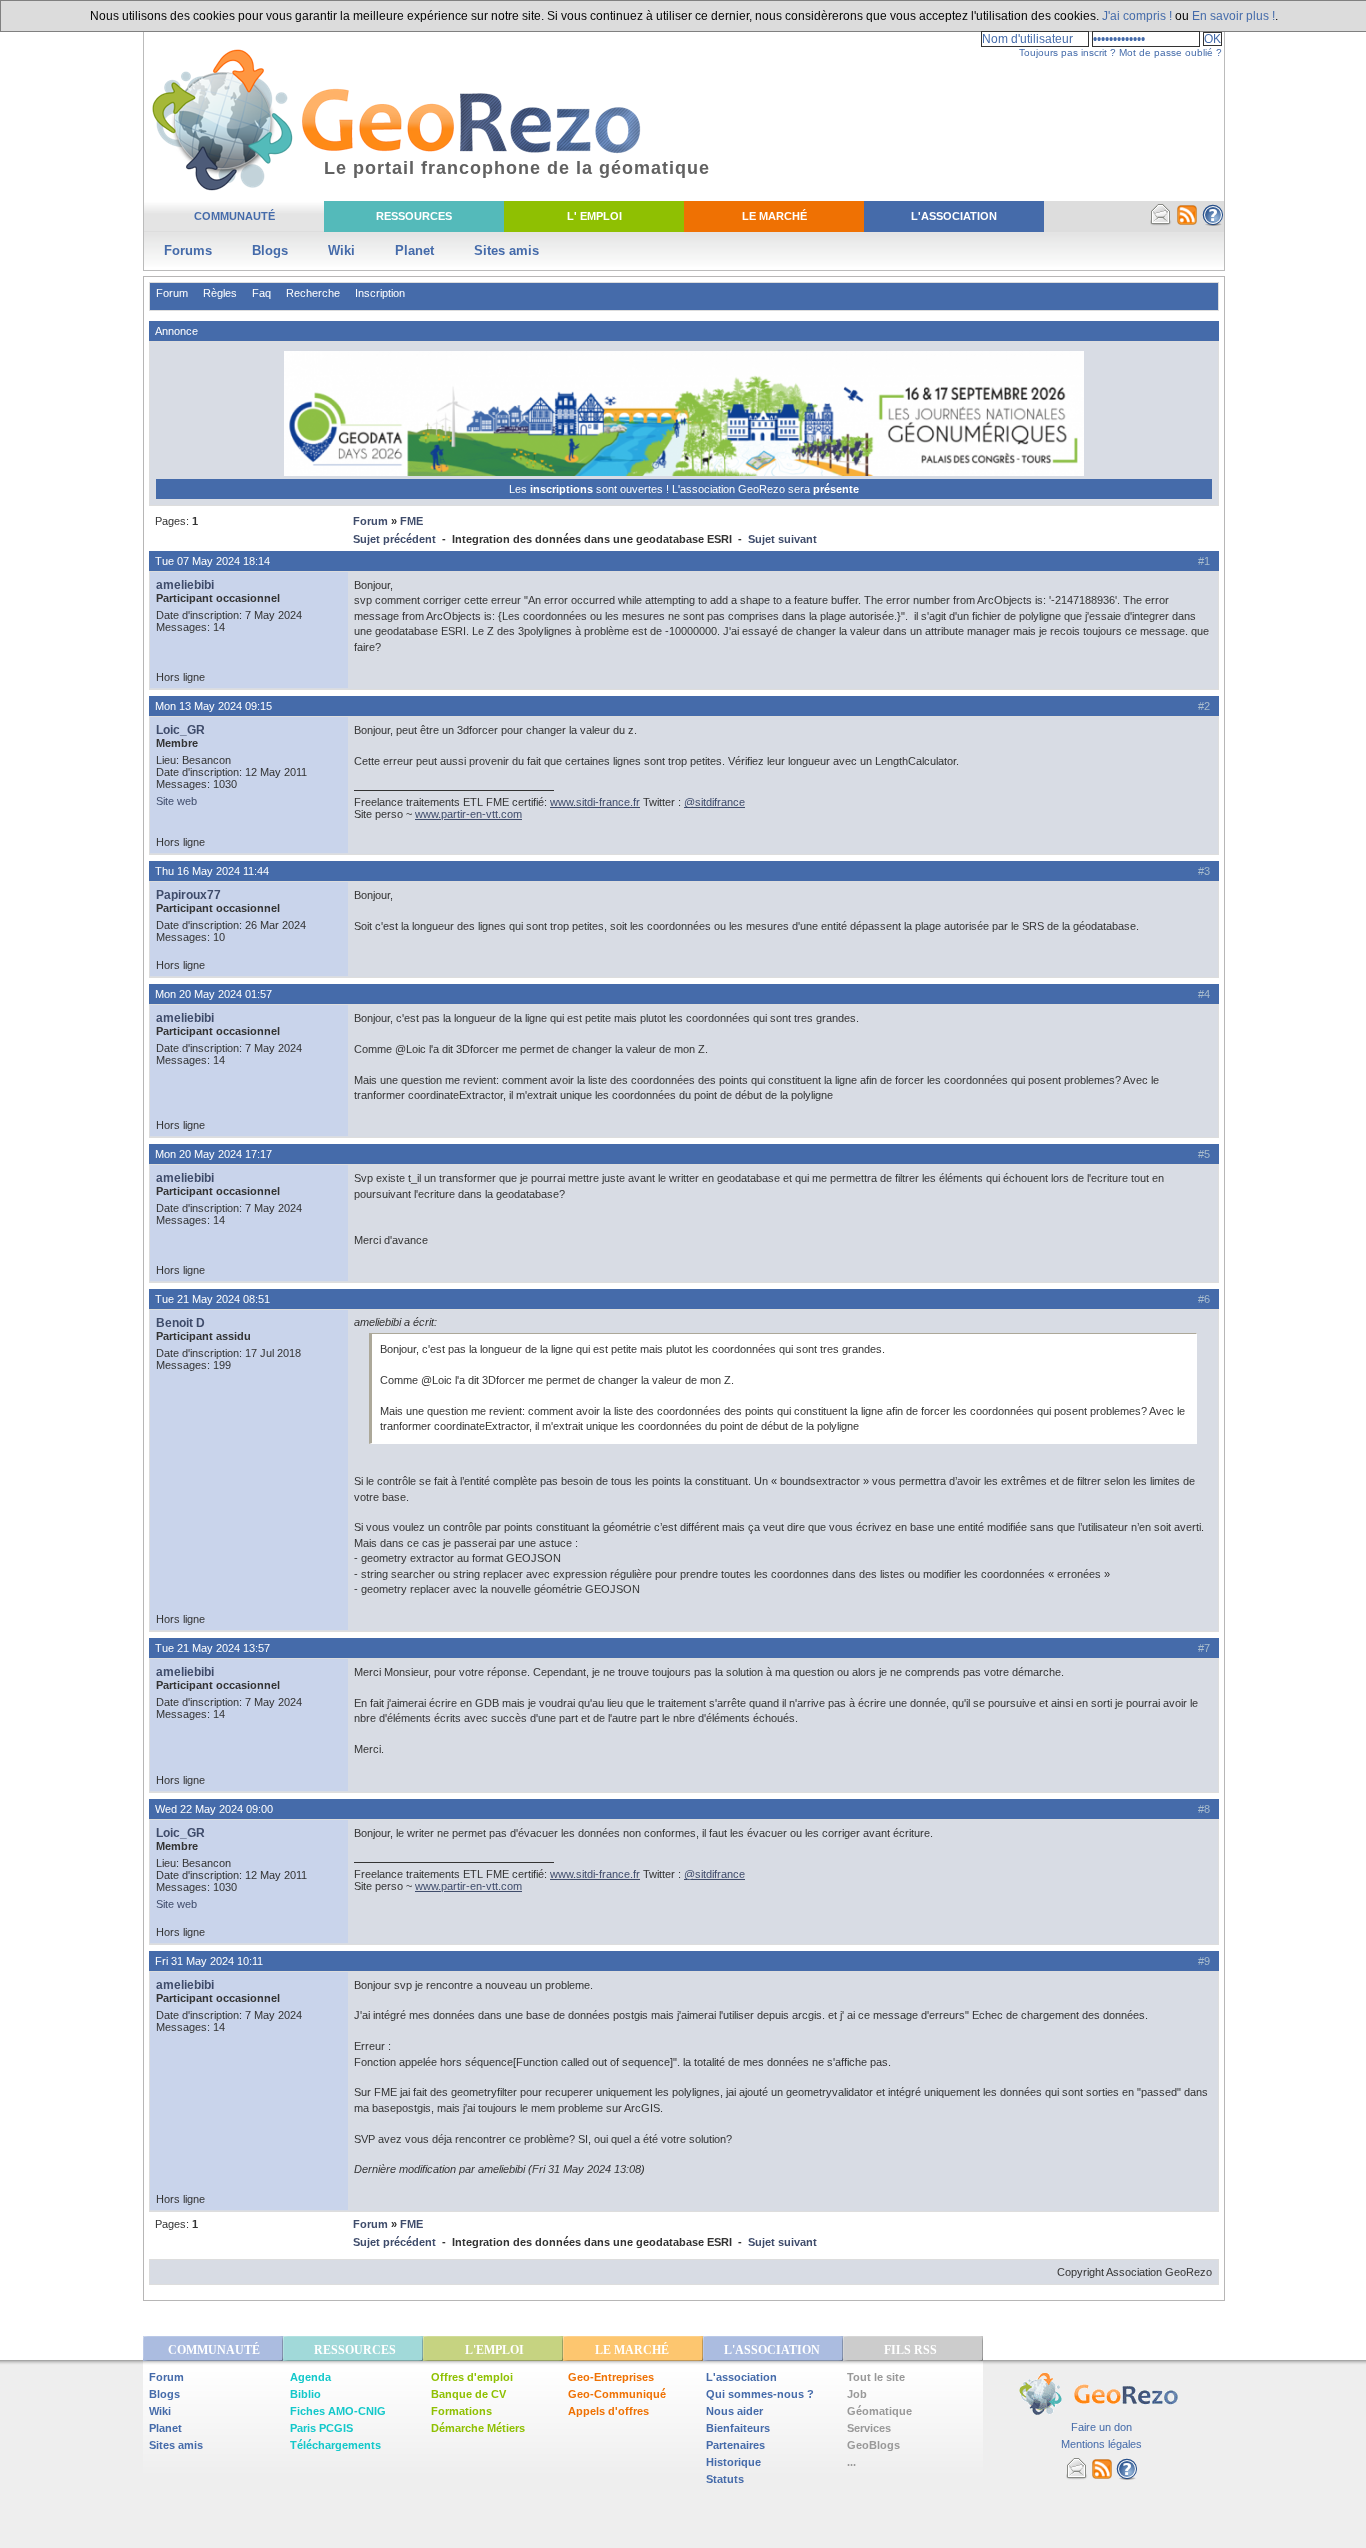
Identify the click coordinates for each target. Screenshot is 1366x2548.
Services (869, 2428)
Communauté (234, 216)
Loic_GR (180, 730)
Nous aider (734, 2411)
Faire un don (1101, 2427)
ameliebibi (185, 585)
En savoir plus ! (1233, 16)
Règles (220, 293)
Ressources (414, 216)
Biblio (305, 2394)
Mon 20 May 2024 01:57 (213, 994)
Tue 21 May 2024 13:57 (212, 1648)
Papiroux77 (188, 895)
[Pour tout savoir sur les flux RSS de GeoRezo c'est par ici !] (1187, 222)
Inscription (380, 293)
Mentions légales (1101, 2444)
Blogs (270, 250)
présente (836, 489)
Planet (414, 250)
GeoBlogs (873, 2445)
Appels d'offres (608, 2411)
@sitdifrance (714, 802)
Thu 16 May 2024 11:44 (212, 871)
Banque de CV (468, 2394)
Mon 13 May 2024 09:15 (213, 706)
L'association (741, 2377)
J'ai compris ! (1137, 16)
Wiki (341, 250)
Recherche (313, 293)
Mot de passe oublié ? (1170, 52)
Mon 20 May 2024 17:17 (213, 1154)
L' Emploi (594, 216)
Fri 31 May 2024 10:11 (209, 1961)
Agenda (310, 2377)
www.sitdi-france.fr (595, 802)
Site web (176, 801)
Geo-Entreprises (611, 2377)
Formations (461, 2411)
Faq (261, 293)
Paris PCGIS (321, 2428)
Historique (733, 2462)
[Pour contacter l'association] (1161, 222)
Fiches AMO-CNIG (338, 2411)
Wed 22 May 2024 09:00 (214, 1809)
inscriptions (563, 489)
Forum (172, 293)
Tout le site (876, 2377)
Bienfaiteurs (738, 2428)
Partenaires (735, 2445)
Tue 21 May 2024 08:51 (212, 1299)
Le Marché (774, 216)
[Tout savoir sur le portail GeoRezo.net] (1213, 222)
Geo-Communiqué (617, 2394)
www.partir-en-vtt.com (468, 814)
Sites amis (506, 250)
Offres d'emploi (472, 2377)
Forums (188, 250)
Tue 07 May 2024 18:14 (212, 561)
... (851, 2462)
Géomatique (879, 2411)
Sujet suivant (782, 539)
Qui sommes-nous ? (760, 2394)
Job (857, 2394)
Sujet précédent (394, 539)
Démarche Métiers (478, 2428)
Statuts (725, 2479)
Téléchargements (335, 2445)
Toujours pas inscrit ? (1067, 52)
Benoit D (180, 1323)
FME (411, 521)
